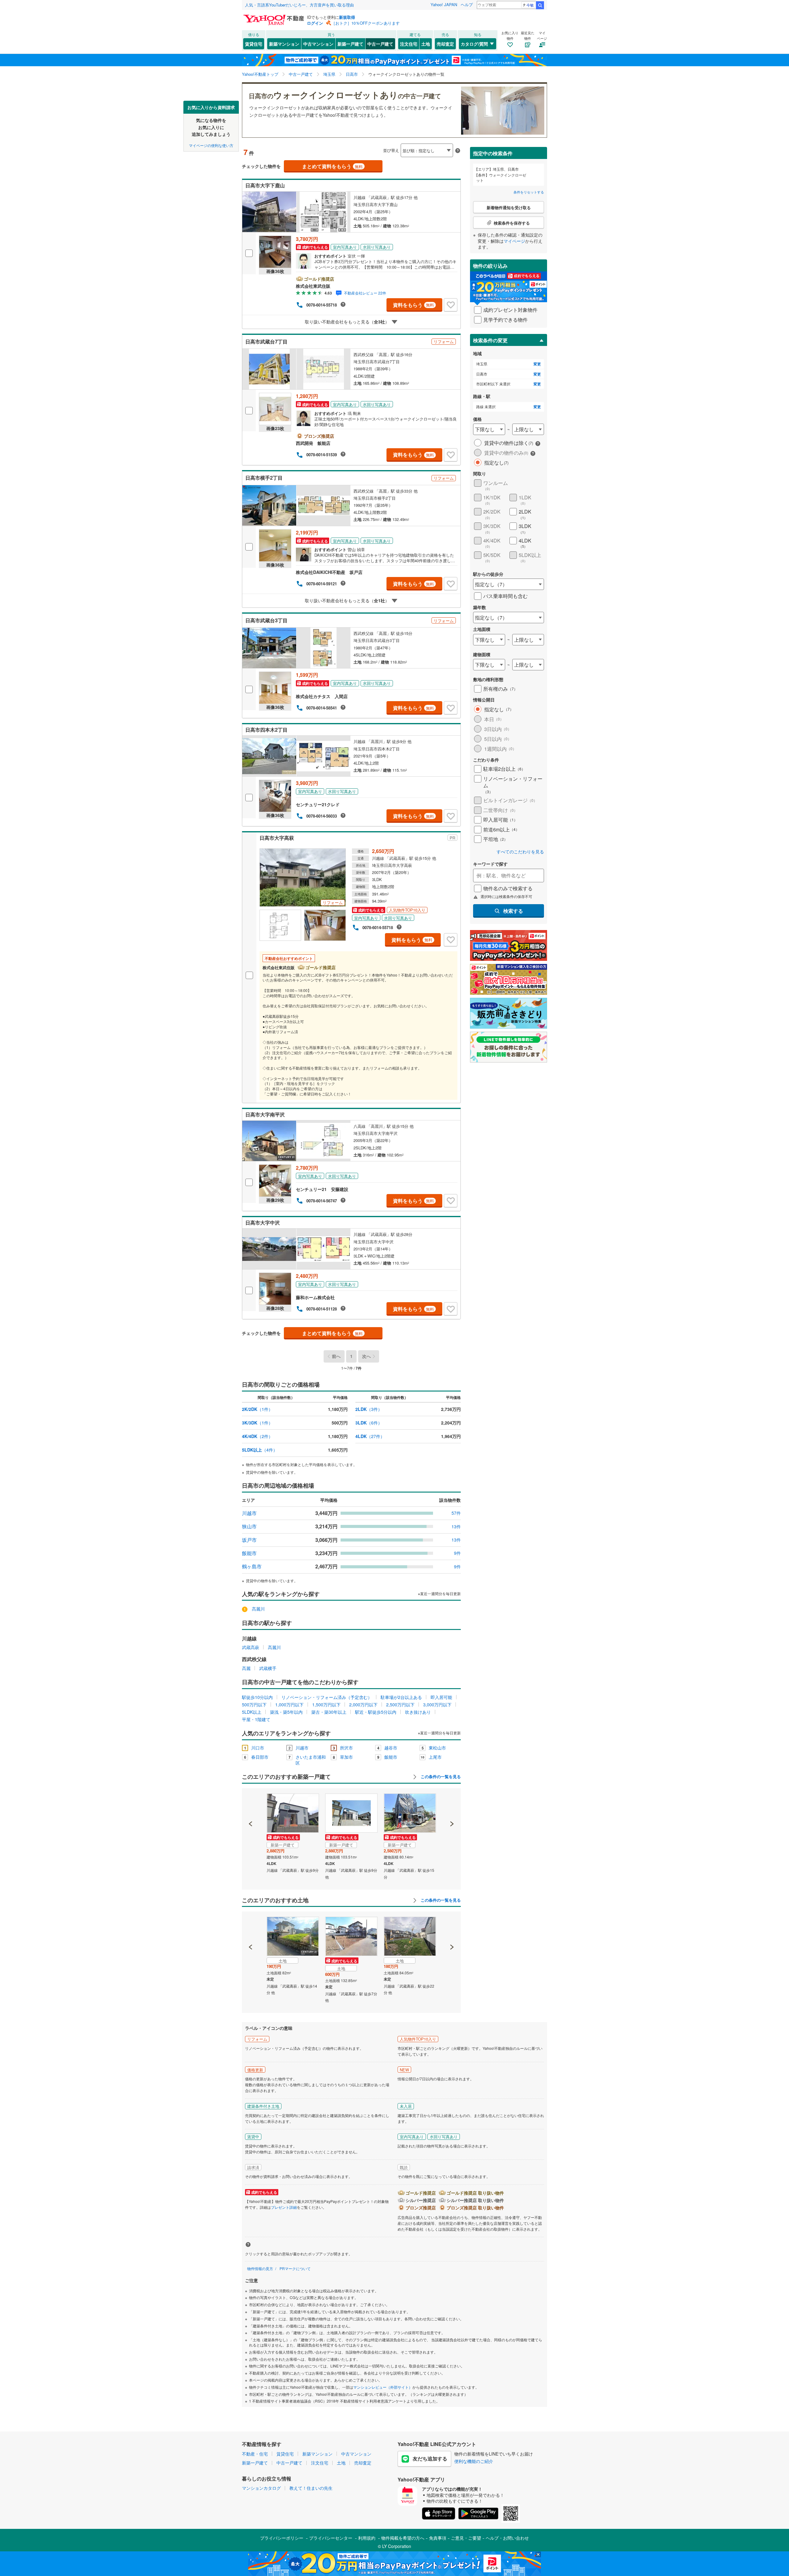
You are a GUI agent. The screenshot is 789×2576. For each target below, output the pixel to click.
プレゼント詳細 (284, 2207)
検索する (513, 911)
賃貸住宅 (254, 44)
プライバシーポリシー (282, 2538)
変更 (537, 364)
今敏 (530, 5)
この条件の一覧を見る (440, 1777)
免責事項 (438, 2538)
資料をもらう (413, 305)
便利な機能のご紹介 (474, 2461)
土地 (426, 44)
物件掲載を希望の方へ (403, 2538)
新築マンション (284, 44)
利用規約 (367, 2538)
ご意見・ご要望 (466, 2538)
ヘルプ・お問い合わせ (507, 2538)
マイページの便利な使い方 (211, 145)
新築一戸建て (350, 44)
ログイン (315, 23)
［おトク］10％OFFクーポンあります (366, 23)
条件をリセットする (529, 192)
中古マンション (318, 44)
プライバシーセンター (331, 2538)
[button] (251, 1803)
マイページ (514, 241)
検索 (540, 5)
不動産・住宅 (255, 2454)
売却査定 (445, 44)
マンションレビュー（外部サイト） (383, 2387)
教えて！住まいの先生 (311, 2488)
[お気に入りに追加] (451, 305)
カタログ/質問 (474, 44)
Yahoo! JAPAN (444, 4)
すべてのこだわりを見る (520, 852)
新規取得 (347, 17)
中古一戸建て (380, 44)
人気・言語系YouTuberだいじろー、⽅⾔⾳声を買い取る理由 (299, 5)
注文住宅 (409, 44)
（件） (257, 1409)
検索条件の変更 (490, 340)
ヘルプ (467, 4)
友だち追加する (430, 2458)
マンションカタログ (261, 2488)
